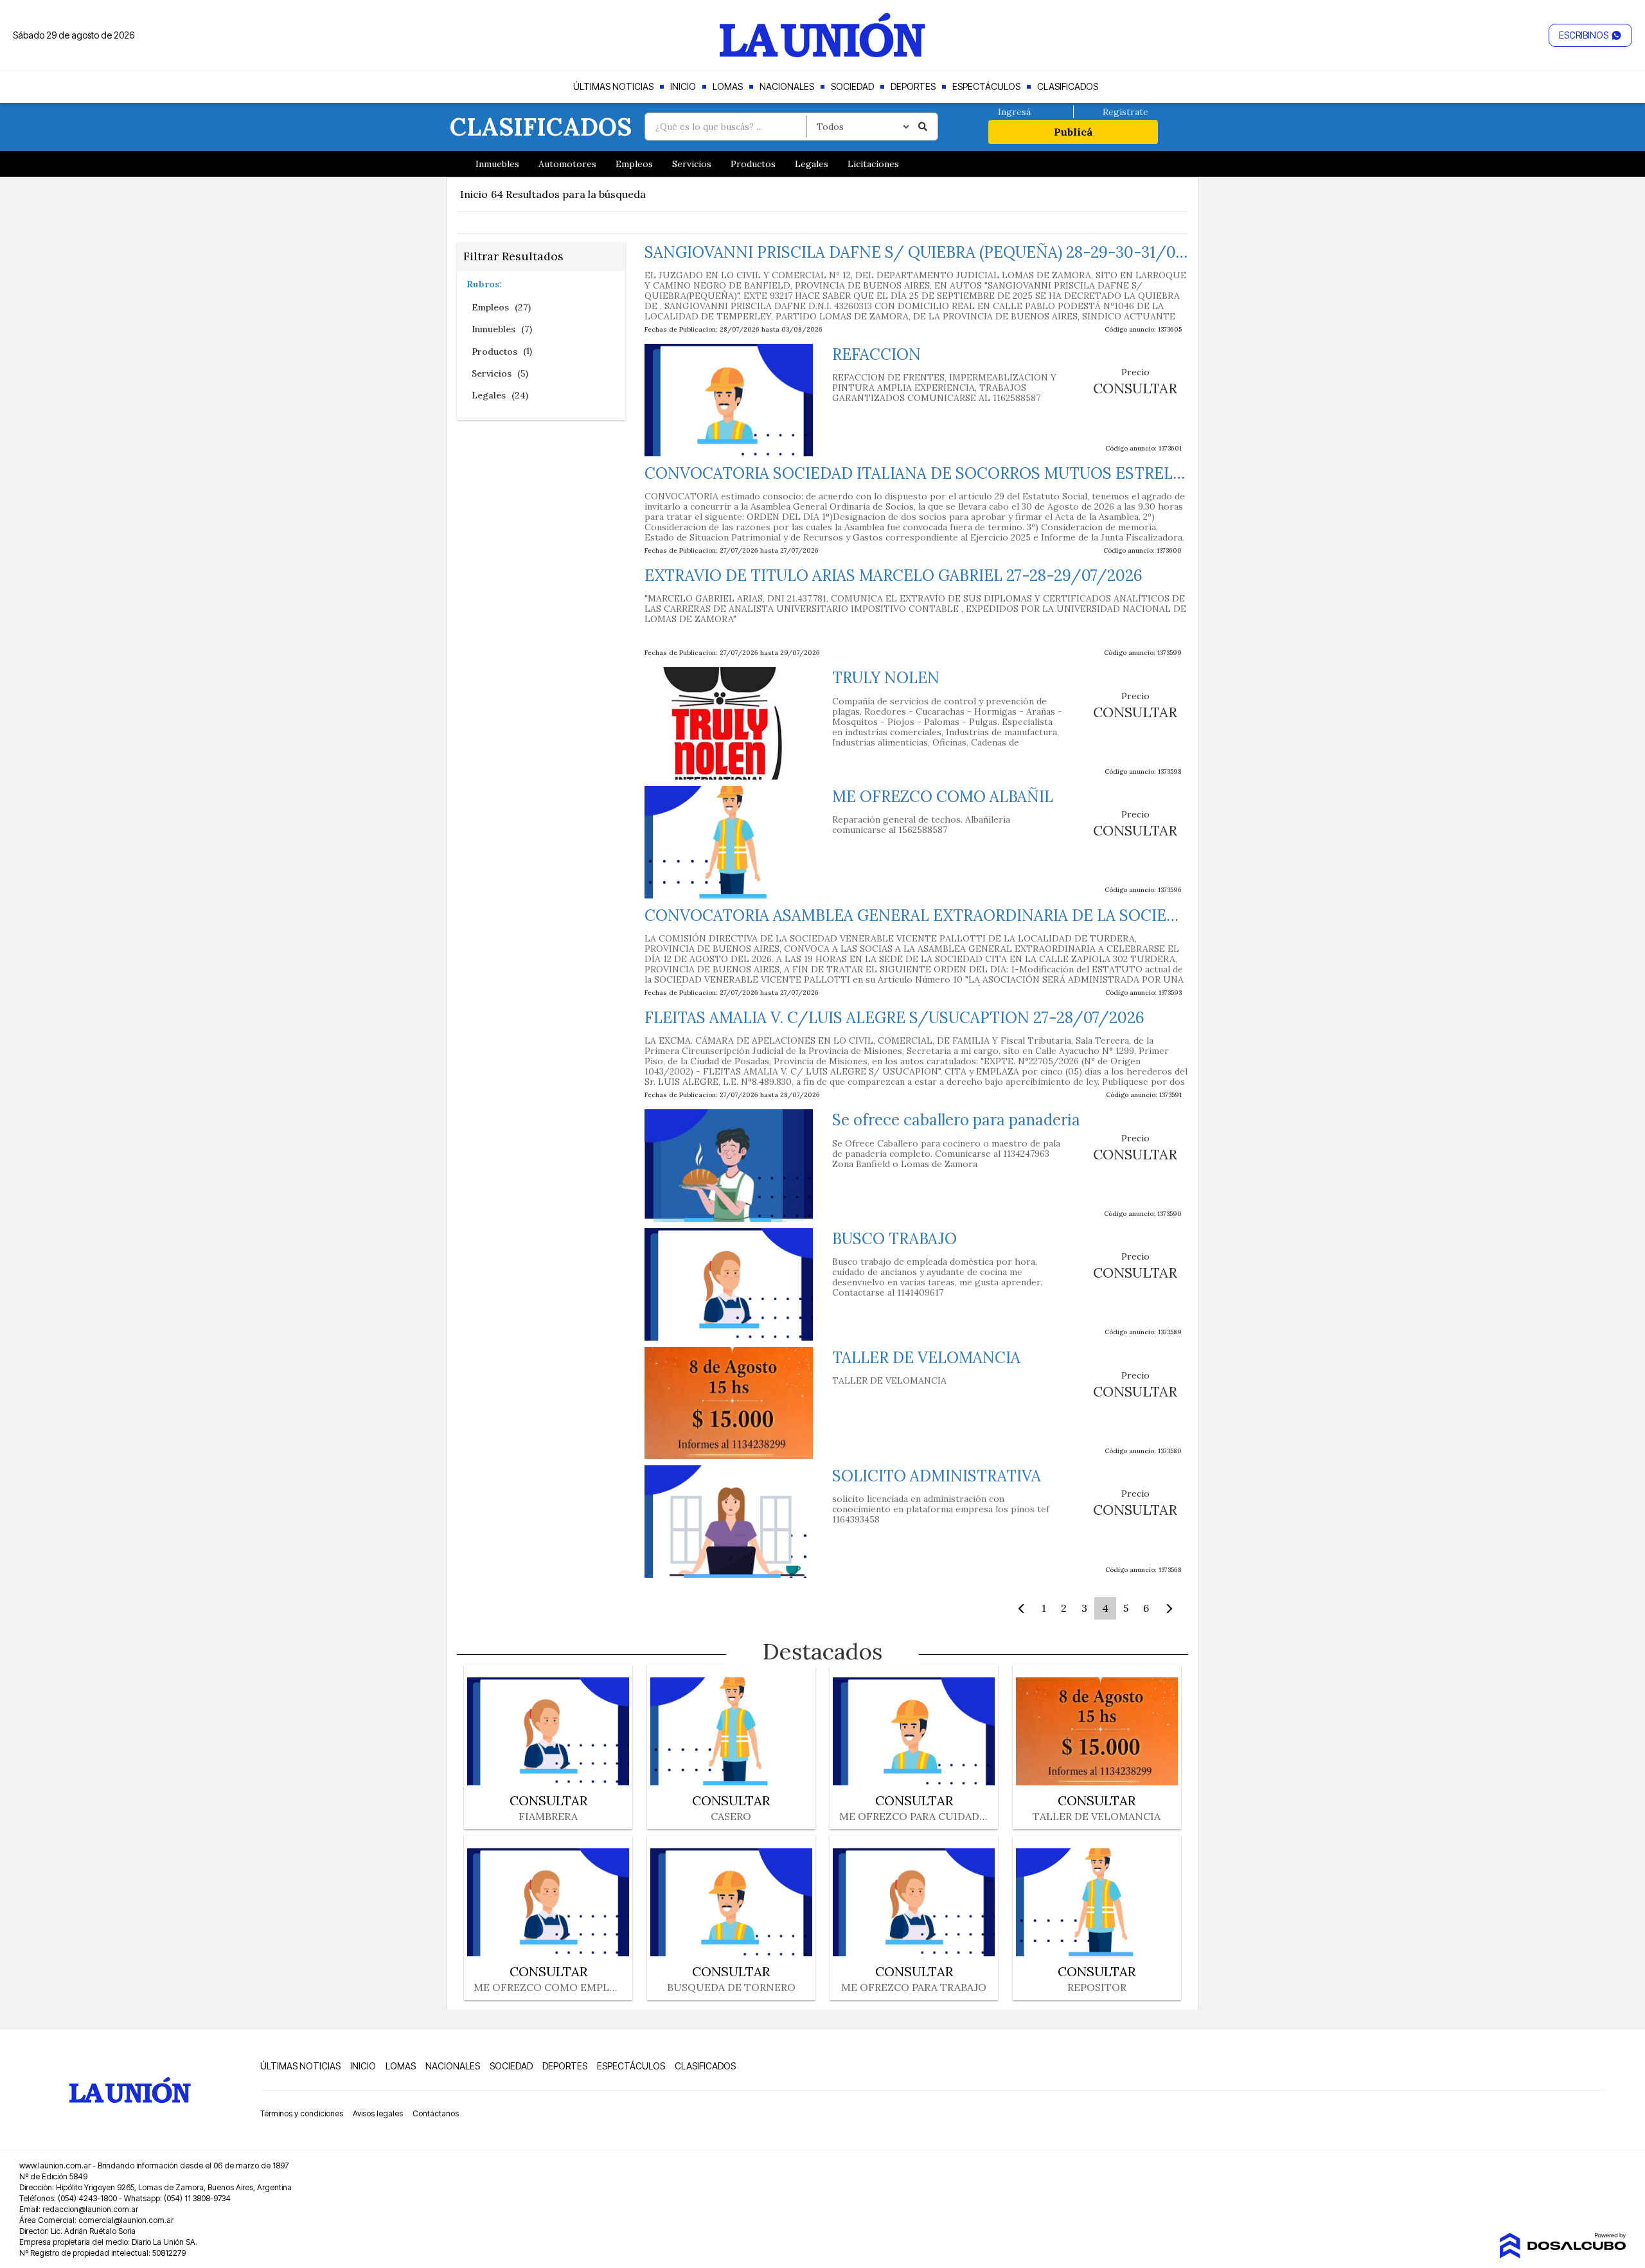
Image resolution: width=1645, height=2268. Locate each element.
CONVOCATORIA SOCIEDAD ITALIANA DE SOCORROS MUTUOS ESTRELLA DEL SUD (953, 473)
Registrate (1125, 112)
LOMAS (728, 86)
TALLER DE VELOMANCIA (926, 1358)
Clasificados (541, 127)
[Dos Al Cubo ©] (1562, 2246)
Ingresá (1014, 112)
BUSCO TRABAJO (894, 1239)
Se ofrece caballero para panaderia (956, 1120)
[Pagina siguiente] (1172, 1608)
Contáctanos (436, 2114)
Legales (812, 164)
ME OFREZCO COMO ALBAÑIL (943, 797)
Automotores (567, 164)
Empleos (634, 164)
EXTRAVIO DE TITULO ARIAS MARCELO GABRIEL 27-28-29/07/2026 (894, 576)
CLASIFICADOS (1068, 86)
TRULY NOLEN (886, 678)
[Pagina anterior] (1018, 1608)
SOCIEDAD (852, 86)
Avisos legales (378, 2114)
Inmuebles (497, 164)
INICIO (683, 86)
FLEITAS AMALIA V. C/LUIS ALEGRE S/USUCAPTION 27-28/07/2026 (894, 1018)
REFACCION (876, 354)
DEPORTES (913, 86)
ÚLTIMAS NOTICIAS (613, 86)
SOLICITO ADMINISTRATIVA (937, 1476)
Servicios (692, 164)
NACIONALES (787, 86)
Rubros (483, 284)
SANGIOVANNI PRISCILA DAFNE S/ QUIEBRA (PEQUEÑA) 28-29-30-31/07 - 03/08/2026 (967, 252)
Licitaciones (873, 164)
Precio (1135, 372)
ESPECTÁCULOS (986, 86)
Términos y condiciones (302, 2114)
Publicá (1073, 132)
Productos (753, 164)
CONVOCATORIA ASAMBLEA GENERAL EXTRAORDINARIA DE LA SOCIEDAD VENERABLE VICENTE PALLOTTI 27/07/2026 (1089, 915)
